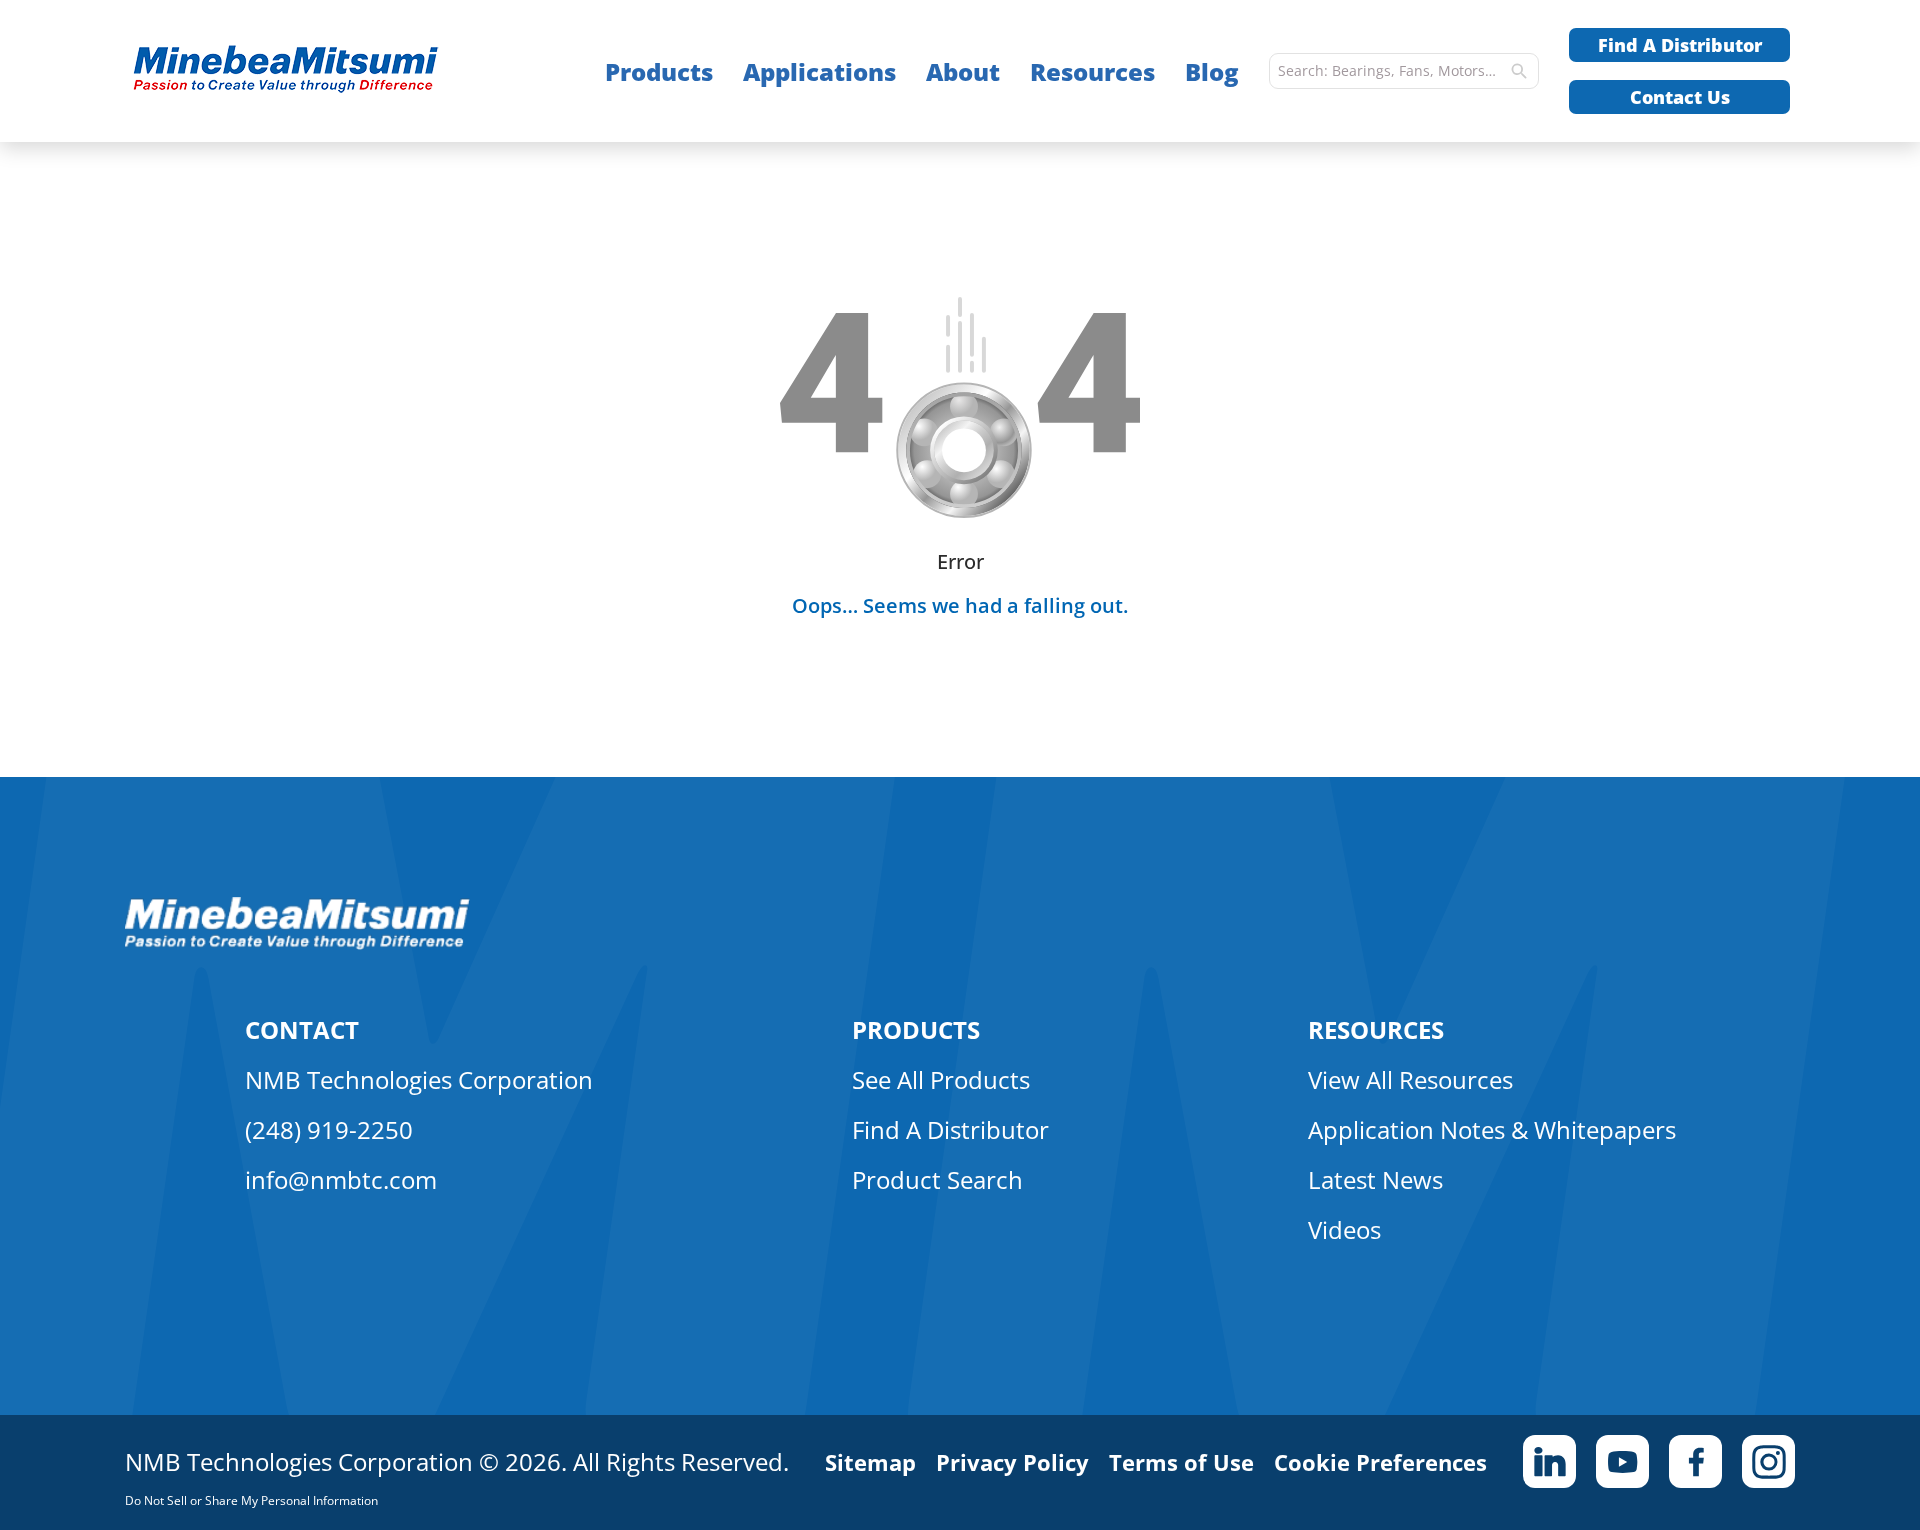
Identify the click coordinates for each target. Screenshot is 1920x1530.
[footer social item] (1549, 1461)
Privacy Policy (1012, 1462)
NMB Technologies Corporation (419, 1079)
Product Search (937, 1179)
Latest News (1375, 1179)
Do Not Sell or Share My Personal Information (251, 1500)
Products (659, 71)
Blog (1212, 71)
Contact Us (1680, 97)
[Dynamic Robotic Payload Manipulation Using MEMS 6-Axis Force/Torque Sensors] (325, 71)
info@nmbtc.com (341, 1179)
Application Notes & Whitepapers (1492, 1129)
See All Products (941, 1079)
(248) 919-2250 (329, 1129)
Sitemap (870, 1462)
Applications (819, 71)
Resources (1092, 71)
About (963, 71)
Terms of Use (1181, 1462)
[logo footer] (297, 944)
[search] (1519, 71)
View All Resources (1410, 1079)
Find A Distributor (1680, 45)
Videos (1344, 1229)
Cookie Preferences (1380, 1462)
